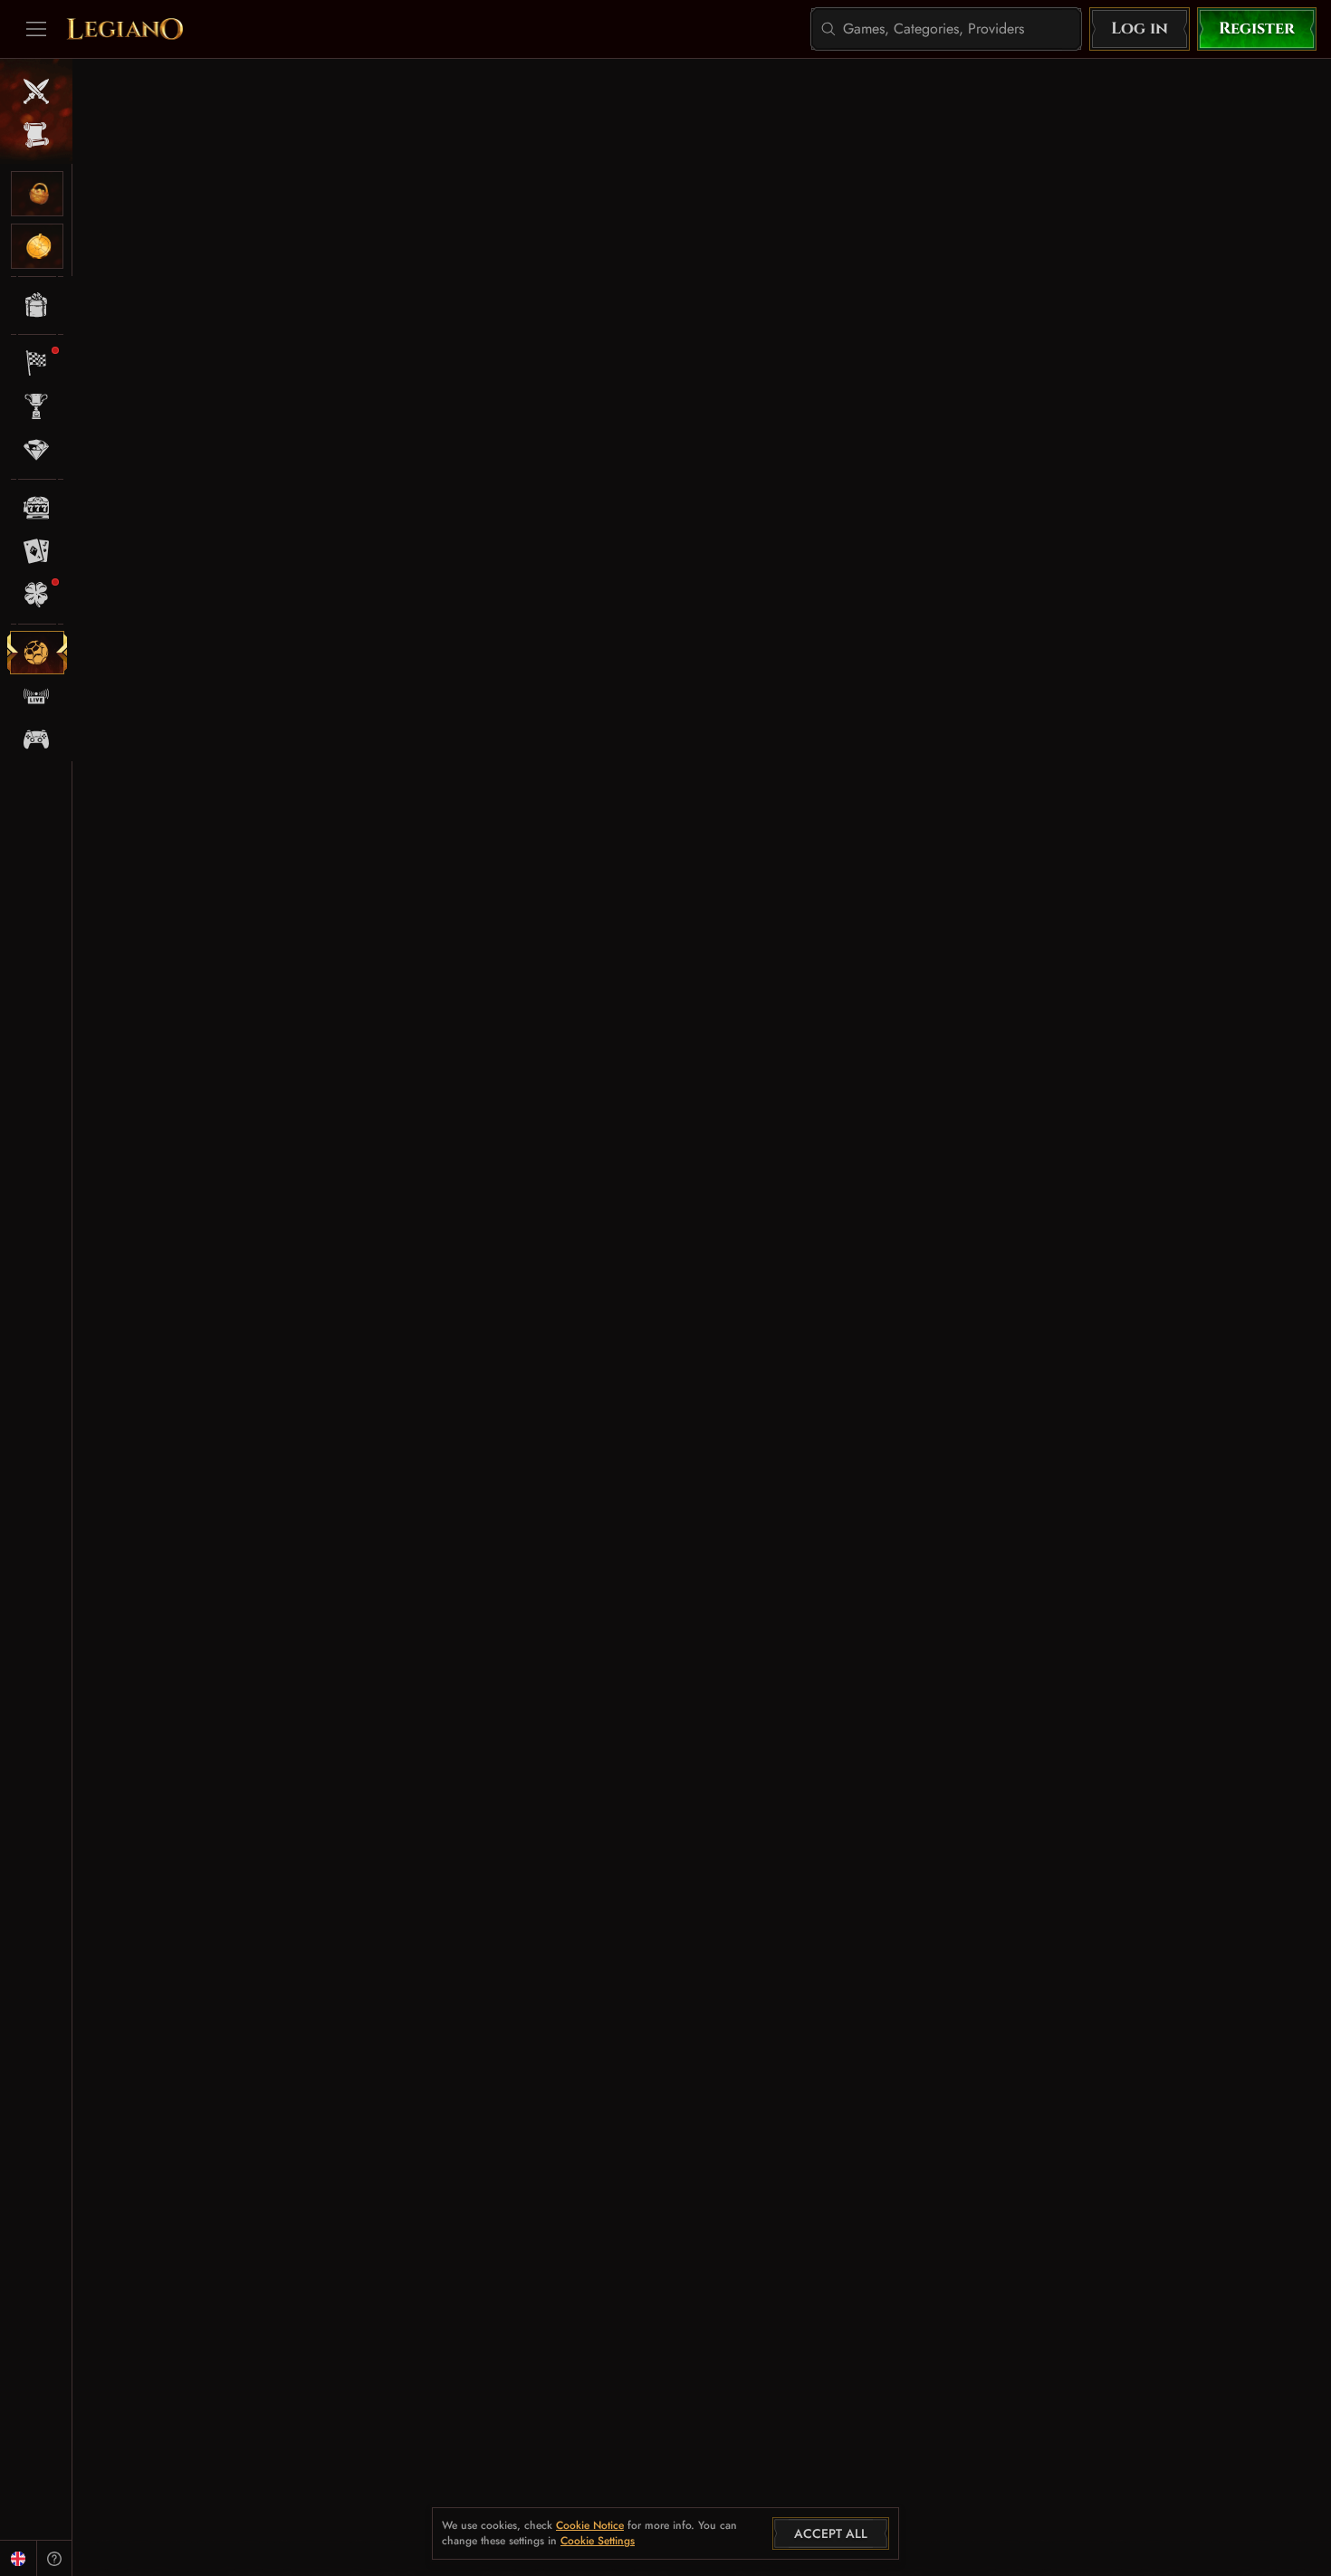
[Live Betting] (37, 696)
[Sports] (37, 653)
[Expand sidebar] (36, 29)
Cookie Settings (598, 2542)
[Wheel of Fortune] (37, 246)
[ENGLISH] (18, 2558)
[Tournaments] (37, 406)
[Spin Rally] (37, 363)
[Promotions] (37, 305)
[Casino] (37, 508)
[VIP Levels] (37, 450)
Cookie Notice (590, 2526)
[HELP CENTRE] (54, 2558)
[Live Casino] (37, 551)
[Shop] (37, 194)
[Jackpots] (37, 595)
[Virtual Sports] (37, 739)
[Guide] (37, 135)
